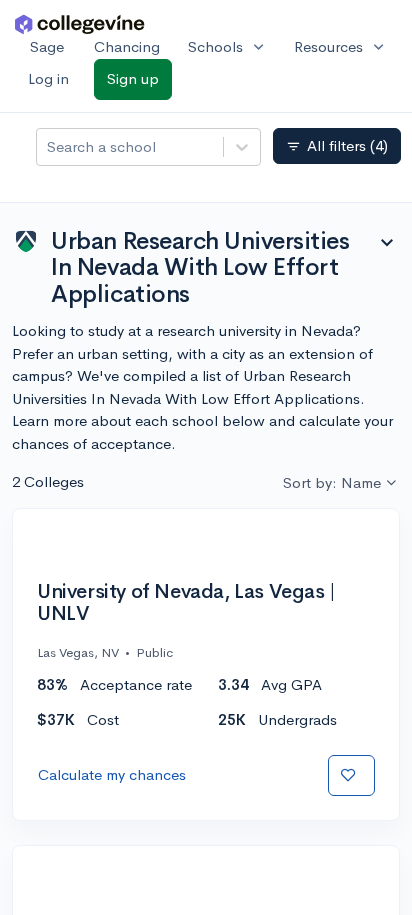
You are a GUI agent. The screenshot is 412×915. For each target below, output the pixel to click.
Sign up (133, 78)
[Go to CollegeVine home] (80, 23)
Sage (47, 46)
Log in (48, 78)
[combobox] (49, 147)
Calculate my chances (112, 774)
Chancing (127, 46)
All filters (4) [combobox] (337, 146)
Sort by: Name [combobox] (332, 482)
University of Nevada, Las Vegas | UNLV (186, 603)
